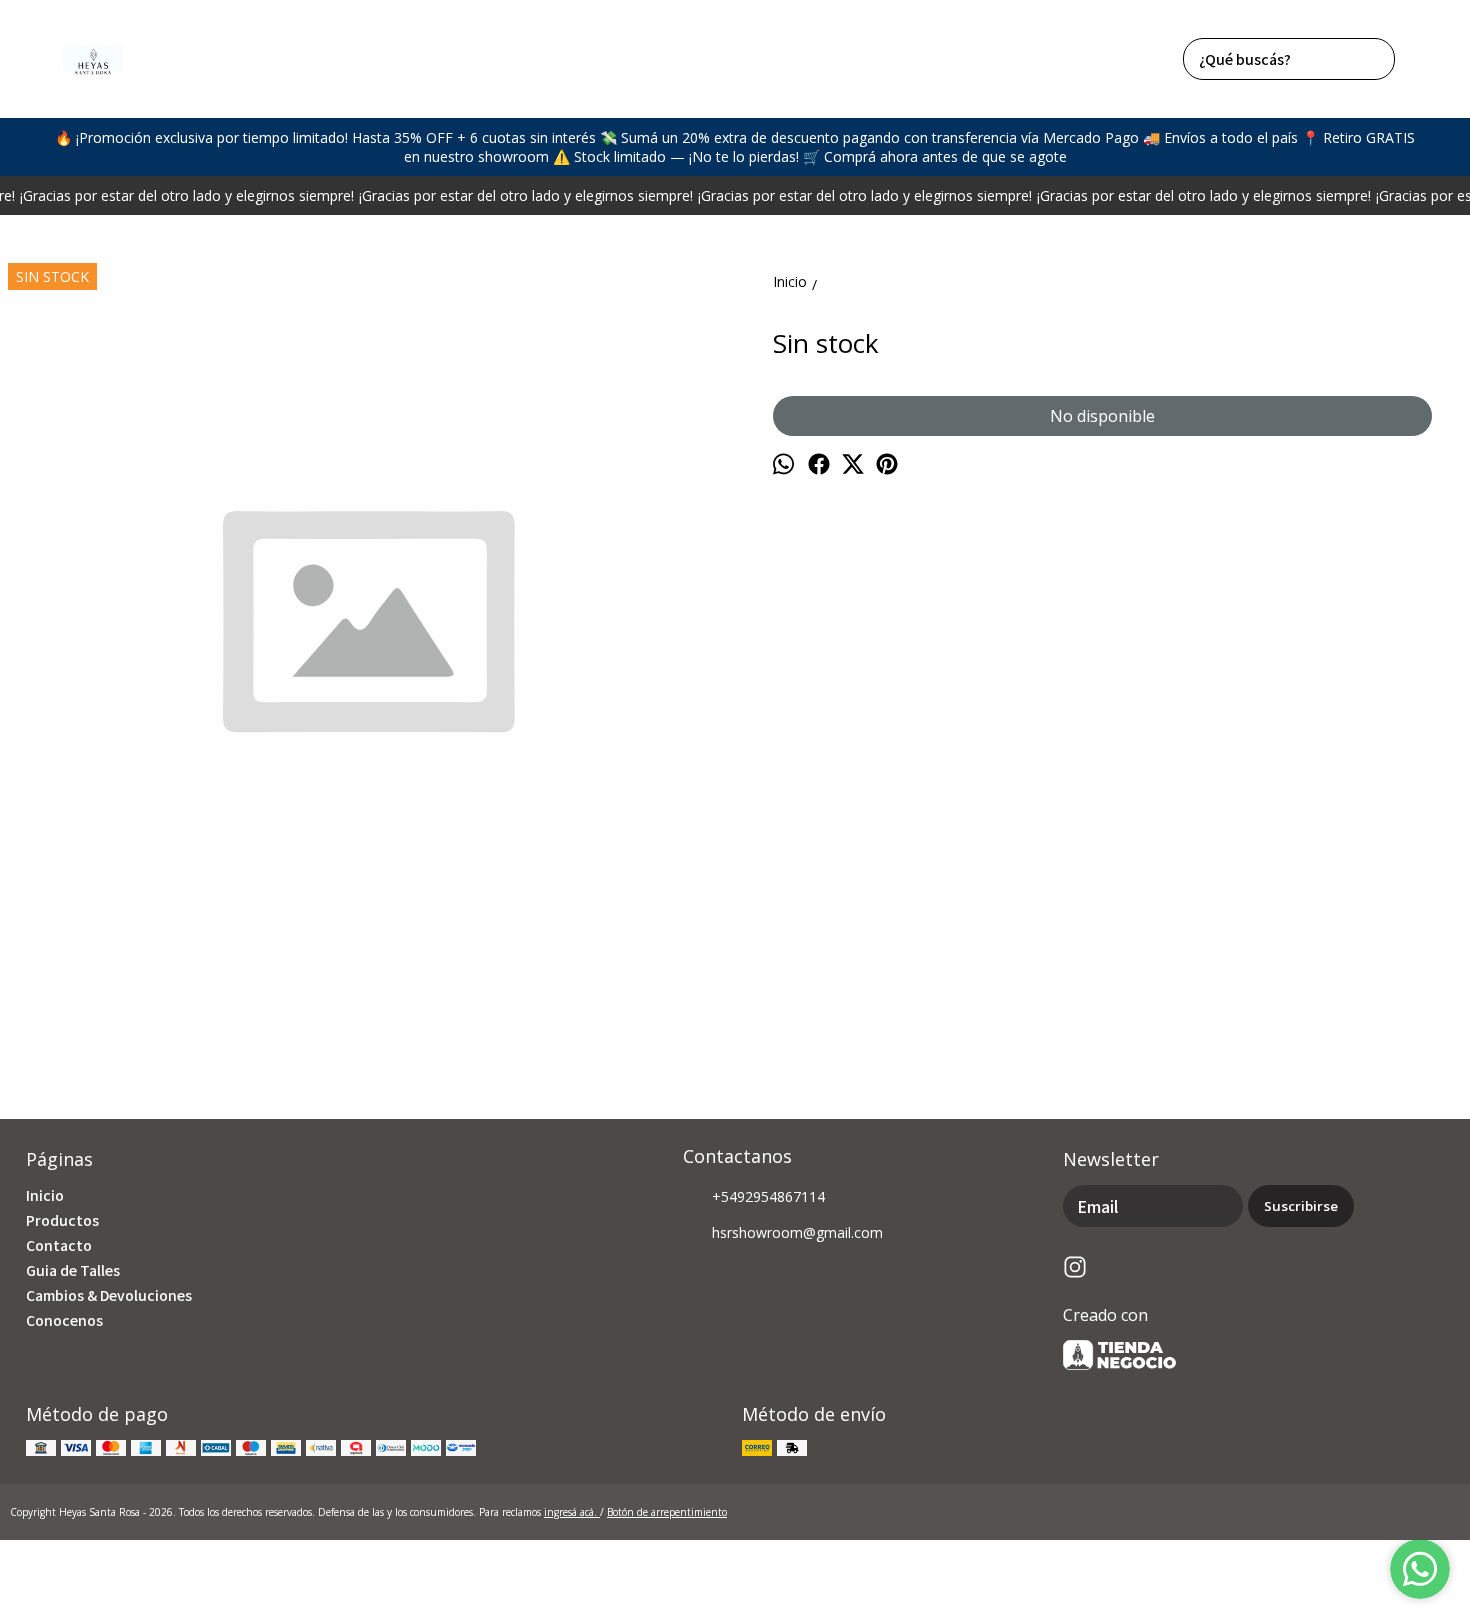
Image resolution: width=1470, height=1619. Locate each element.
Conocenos (64, 1320)
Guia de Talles (73, 1270)
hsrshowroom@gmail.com (797, 1232)
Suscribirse (1301, 1206)
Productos (62, 1220)
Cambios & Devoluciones (109, 1295)
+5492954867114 (768, 1196)
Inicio (45, 1195)
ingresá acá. (572, 1512)
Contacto (59, 1245)
